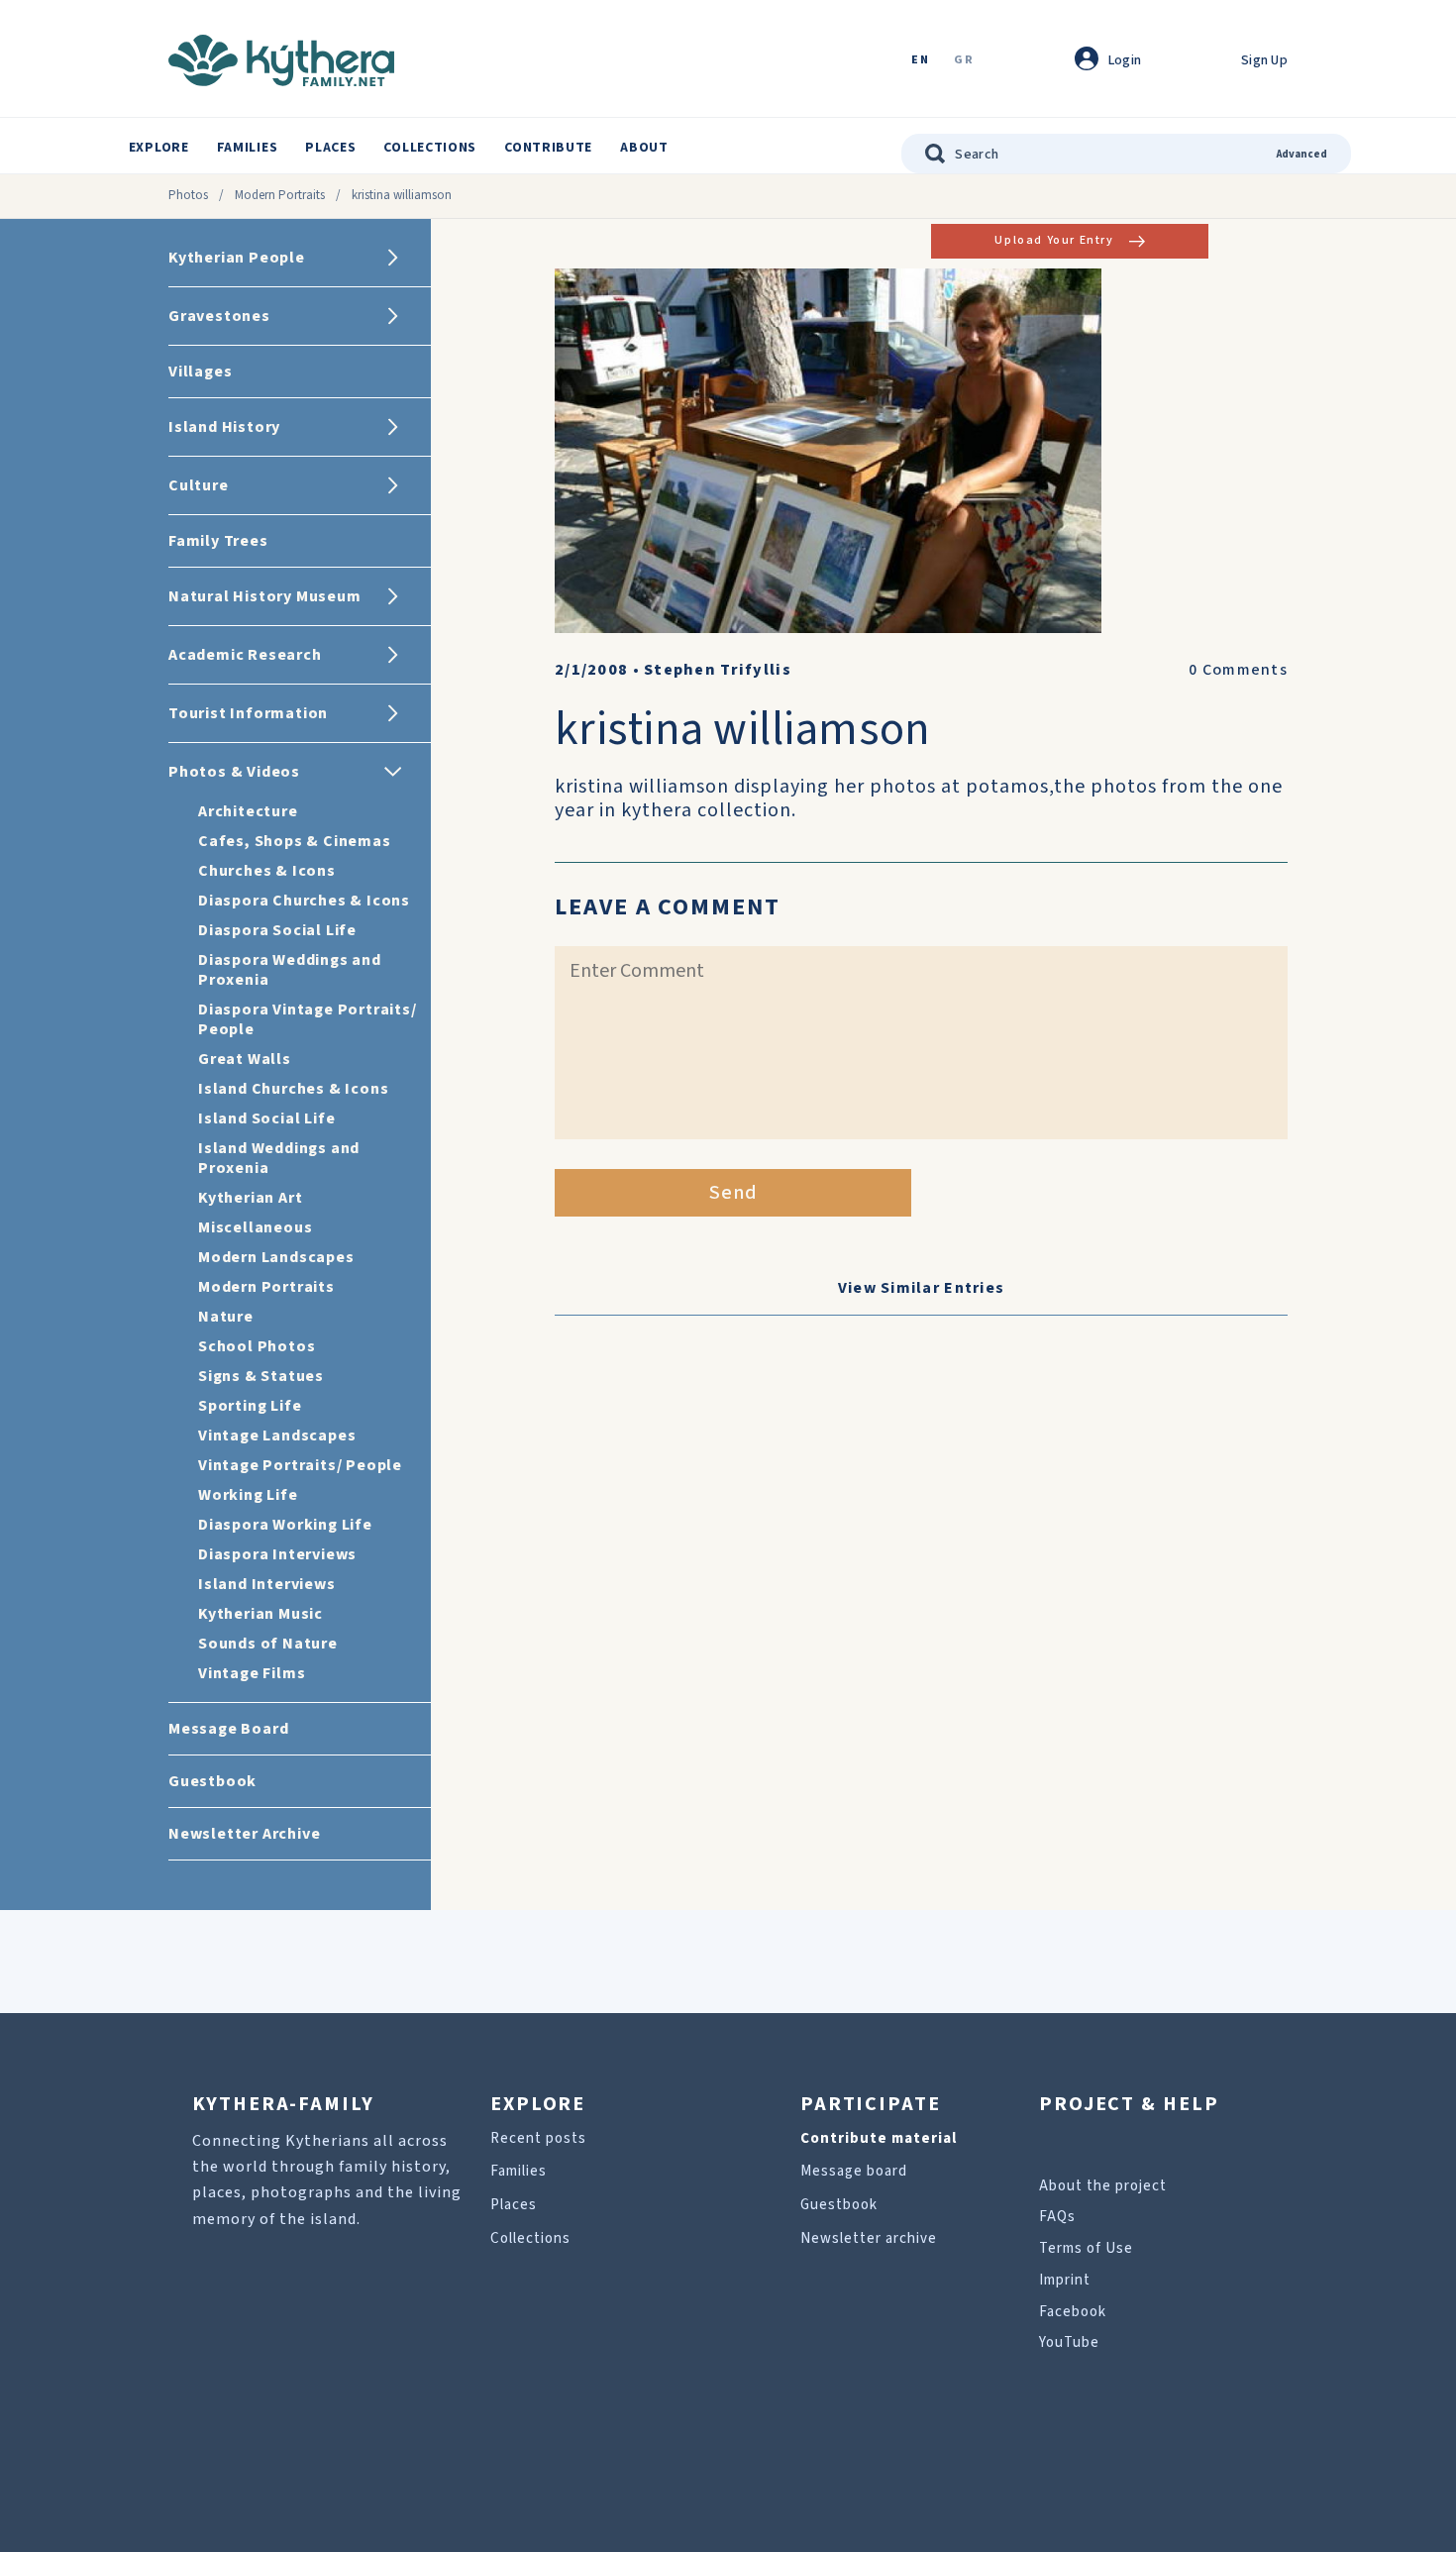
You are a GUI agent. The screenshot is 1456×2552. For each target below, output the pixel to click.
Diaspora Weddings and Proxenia (290, 970)
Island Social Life (266, 1118)
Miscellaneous (255, 1227)
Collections (430, 148)
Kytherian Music (260, 1614)
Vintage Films (252, 1673)
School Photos (257, 1346)
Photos (188, 195)
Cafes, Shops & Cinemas (295, 841)
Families (248, 148)
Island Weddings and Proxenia (279, 1158)
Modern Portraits (280, 195)
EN (920, 61)
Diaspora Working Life (285, 1525)
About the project (1103, 2186)
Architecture (248, 811)
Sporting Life (250, 1406)
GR (964, 61)
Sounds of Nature (268, 1644)
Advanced (1302, 154)
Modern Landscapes (276, 1257)
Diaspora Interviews (277, 1554)
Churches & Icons (267, 871)
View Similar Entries (922, 1288)
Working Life (248, 1495)
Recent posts (538, 2138)
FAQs (1057, 2217)
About (644, 148)
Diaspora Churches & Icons (304, 901)
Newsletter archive (869, 2238)
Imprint (1065, 2280)
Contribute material (879, 2138)
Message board (854, 2171)
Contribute (548, 148)
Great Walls (245, 1059)
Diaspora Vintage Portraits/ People (308, 1019)
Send (733, 1193)
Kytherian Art (250, 1198)
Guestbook (839, 2205)
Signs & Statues (261, 1376)
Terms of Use (1086, 2248)
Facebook (1073, 2312)
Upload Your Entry (1054, 240)
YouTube (1069, 2342)
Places (330, 148)
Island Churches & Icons (293, 1089)
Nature (226, 1317)
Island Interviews (267, 1584)
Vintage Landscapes (277, 1435)
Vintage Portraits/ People (300, 1465)
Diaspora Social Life (277, 930)
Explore (159, 148)
